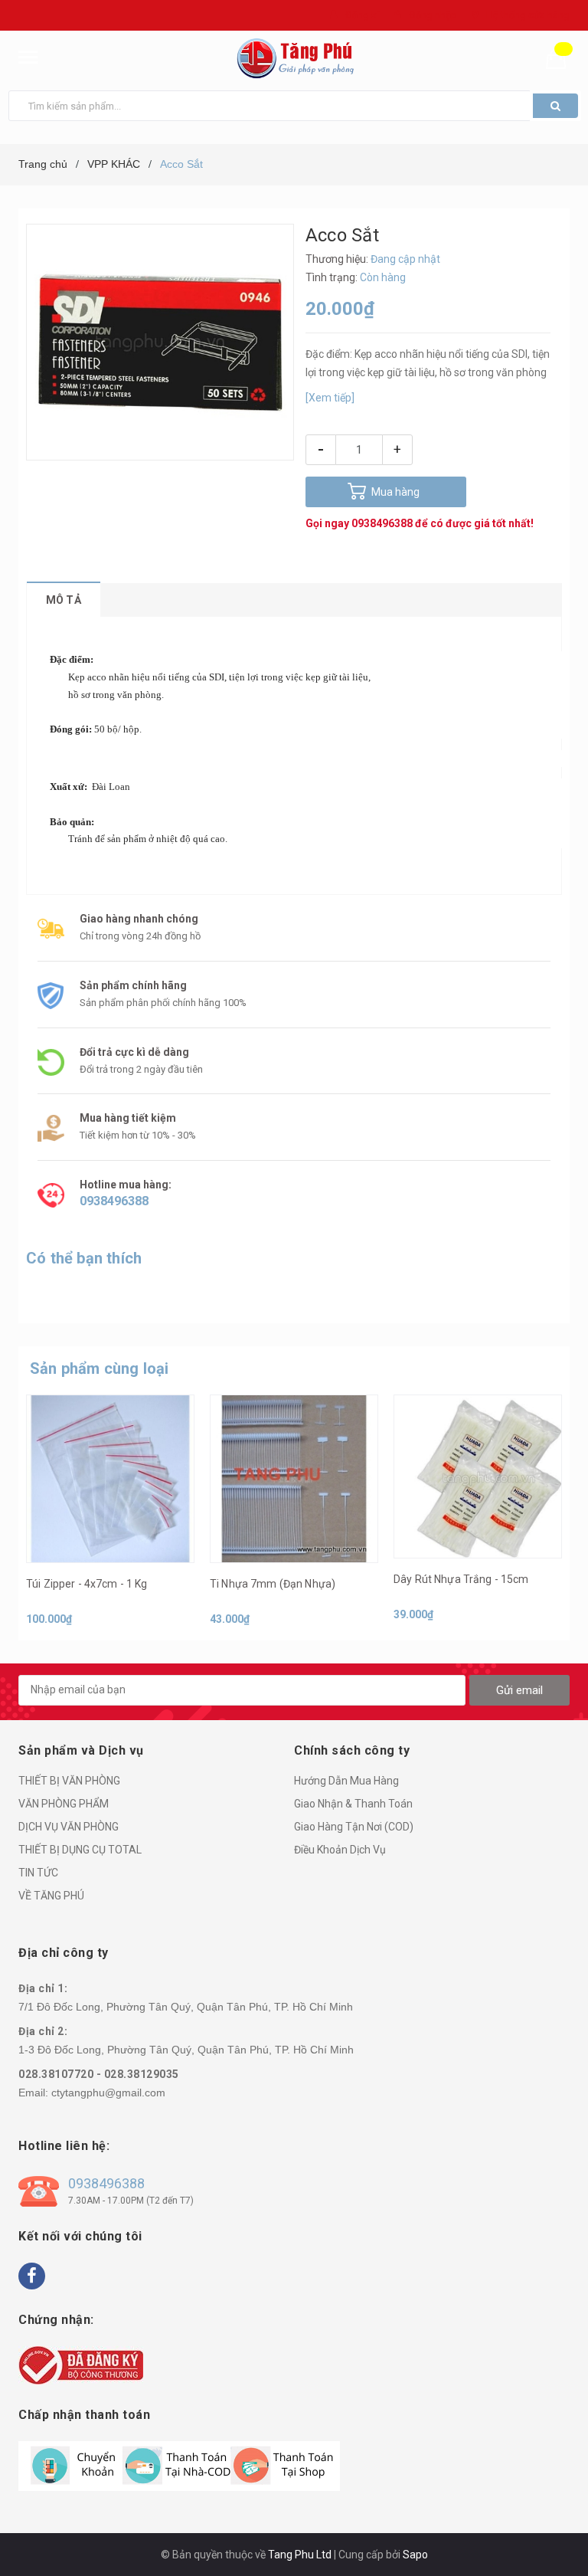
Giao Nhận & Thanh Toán (353, 1804)
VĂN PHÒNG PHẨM (64, 1804)
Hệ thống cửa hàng (528, 15)
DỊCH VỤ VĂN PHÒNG (69, 1827)
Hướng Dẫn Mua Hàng (346, 1781)
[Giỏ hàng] (562, 58)
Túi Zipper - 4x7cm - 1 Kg (87, 1584)
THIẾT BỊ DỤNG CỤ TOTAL (80, 1850)
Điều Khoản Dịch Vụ (340, 1850)
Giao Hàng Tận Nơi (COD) (354, 1827)
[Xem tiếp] (330, 398)
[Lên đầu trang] (554, 2530)
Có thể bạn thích (84, 1258)
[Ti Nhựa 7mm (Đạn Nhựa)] (294, 1479)
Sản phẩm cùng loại (100, 1368)
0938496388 (382, 523)
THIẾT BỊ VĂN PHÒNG (69, 1781)
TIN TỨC (38, 1873)
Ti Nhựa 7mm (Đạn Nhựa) (273, 1584)
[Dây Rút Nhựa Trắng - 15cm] (478, 1477)
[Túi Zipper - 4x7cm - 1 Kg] (110, 1479)
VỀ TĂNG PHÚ (51, 1896)
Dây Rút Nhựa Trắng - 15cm (461, 1579)
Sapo (415, 2555)
